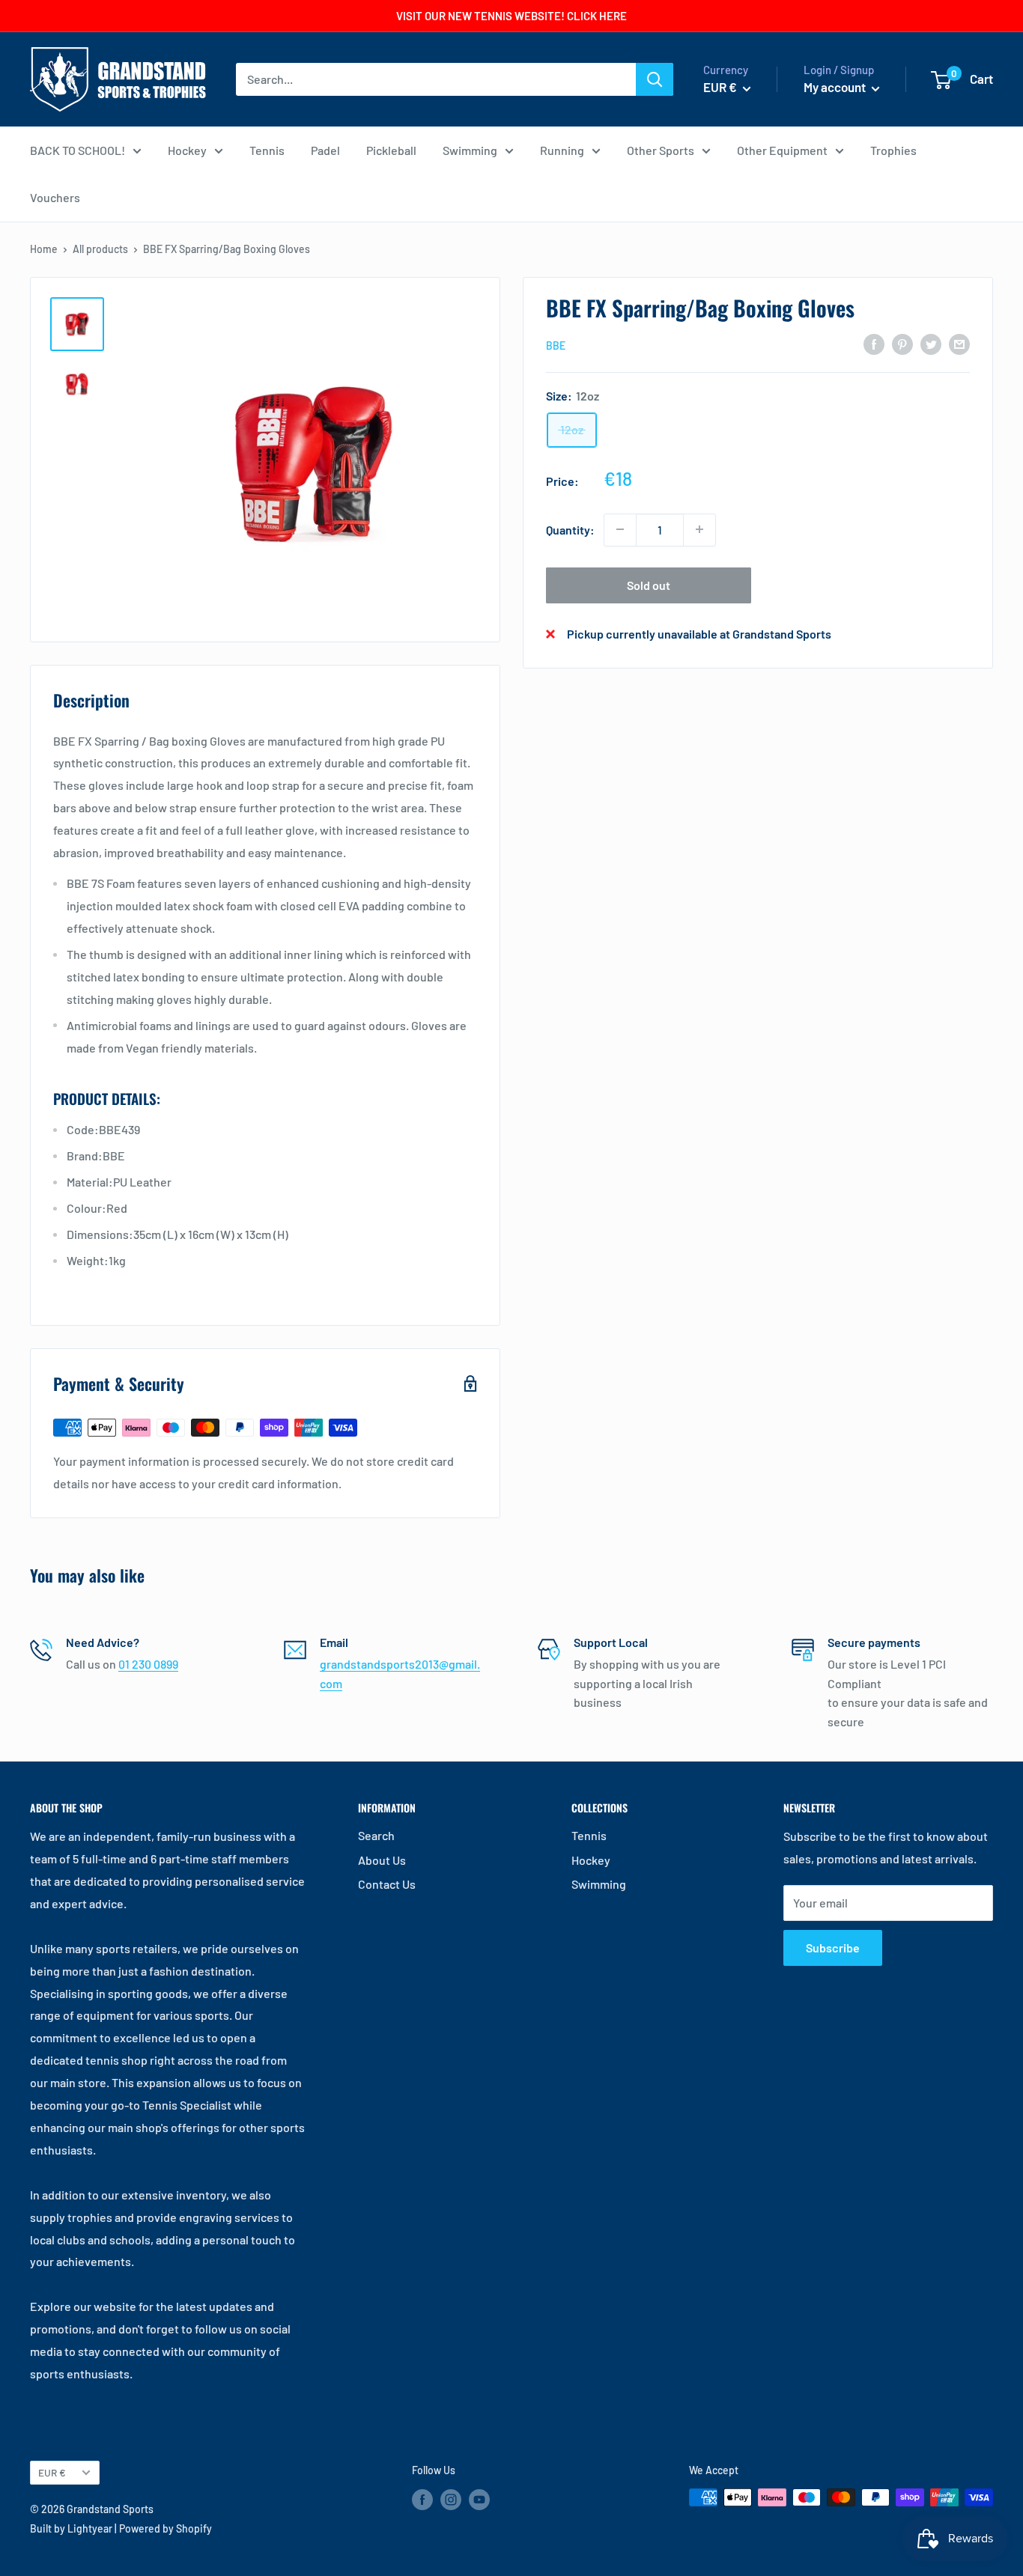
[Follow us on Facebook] (422, 2499)
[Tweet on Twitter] (931, 343)
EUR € (52, 2472)
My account (836, 87)
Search (376, 1835)
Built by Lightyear (71, 2528)
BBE (556, 345)
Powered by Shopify (166, 2528)
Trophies (893, 150)
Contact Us (387, 1884)
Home (44, 249)
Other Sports (661, 150)
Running (562, 150)
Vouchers (55, 197)
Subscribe (833, 1948)
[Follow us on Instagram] (451, 2499)
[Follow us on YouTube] (479, 2499)
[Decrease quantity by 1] (620, 529)
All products (100, 249)
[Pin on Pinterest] (902, 343)
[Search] (655, 79)
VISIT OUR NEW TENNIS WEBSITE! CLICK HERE (511, 16)
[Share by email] (959, 343)
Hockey (187, 150)
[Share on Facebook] (874, 343)
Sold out (649, 584)
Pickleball (391, 150)
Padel (325, 150)
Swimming (470, 150)
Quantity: (570, 529)
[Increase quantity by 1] (699, 529)
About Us (382, 1860)
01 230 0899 (148, 1664)
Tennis (267, 150)
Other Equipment (782, 150)
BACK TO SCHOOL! (78, 150)
